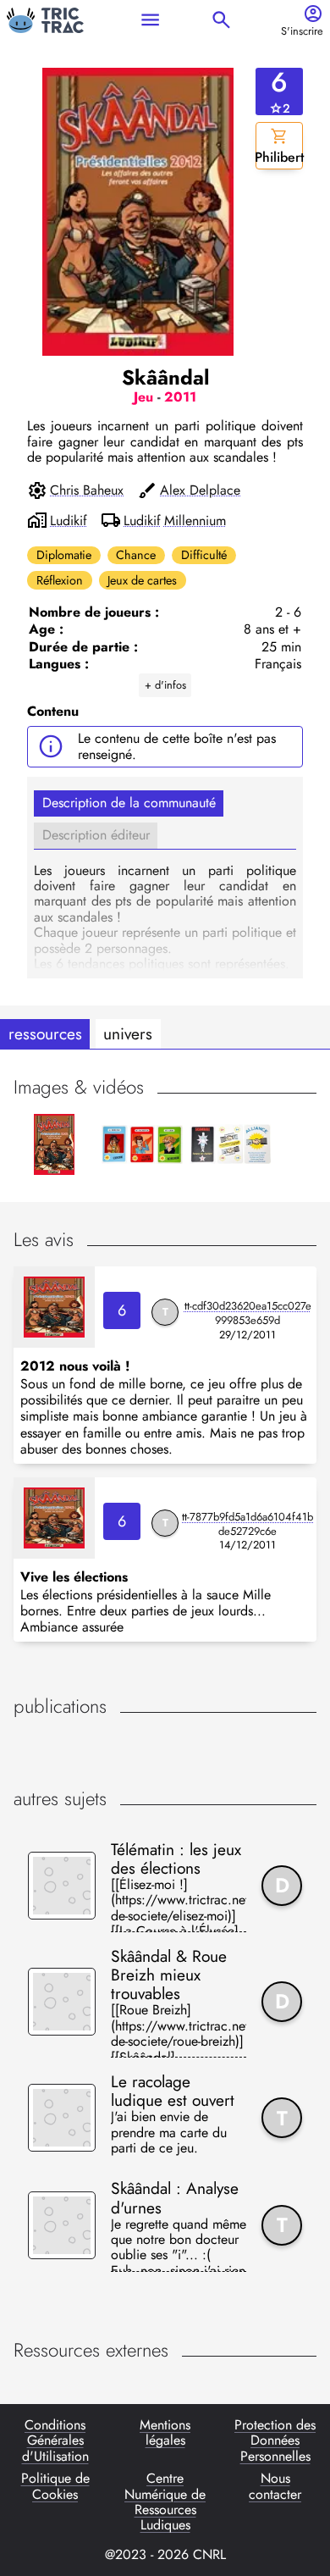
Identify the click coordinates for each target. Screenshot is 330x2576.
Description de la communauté (129, 803)
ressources (45, 1033)
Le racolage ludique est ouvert (173, 2091)
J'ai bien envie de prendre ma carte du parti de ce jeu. (169, 2133)
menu (150, 20)
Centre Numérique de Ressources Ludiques (165, 2502)
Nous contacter (275, 2487)
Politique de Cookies (55, 2487)
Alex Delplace (200, 490)
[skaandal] (54, 1307)
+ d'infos (165, 685)
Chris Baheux (87, 490)
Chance (136, 555)
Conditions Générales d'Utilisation (55, 2441)
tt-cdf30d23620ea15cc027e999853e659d (248, 1313)
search (221, 20)
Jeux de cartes (142, 580)
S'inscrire (302, 32)
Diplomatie (64, 555)
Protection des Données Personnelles (275, 2441)
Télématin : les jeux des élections (176, 1859)
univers (128, 1033)
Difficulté (204, 555)
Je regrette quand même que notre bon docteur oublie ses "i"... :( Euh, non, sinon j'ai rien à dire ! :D (179, 2244)
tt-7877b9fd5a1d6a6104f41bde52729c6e (247, 1524)
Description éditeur (96, 835)
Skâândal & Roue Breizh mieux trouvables (169, 1975)
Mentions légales (165, 2434)
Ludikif (69, 521)
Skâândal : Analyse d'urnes (175, 2197)
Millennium (195, 521)
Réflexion (60, 580)
